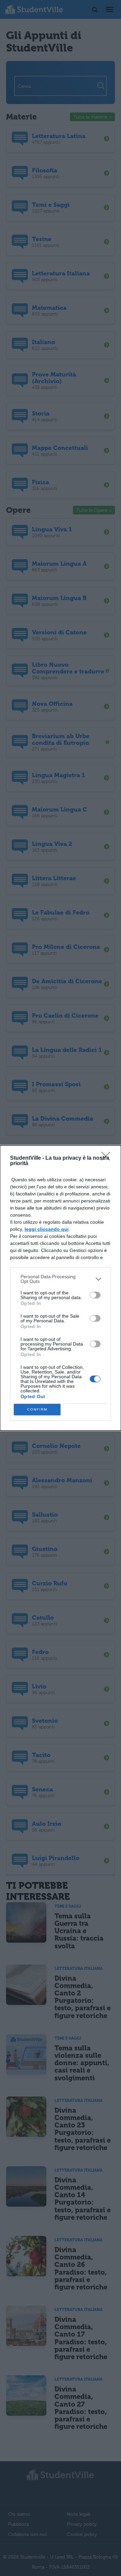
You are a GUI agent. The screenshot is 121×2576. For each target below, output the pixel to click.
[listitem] (61, 1279)
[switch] (95, 1295)
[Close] (108, 1158)
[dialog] (61, 1288)
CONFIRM (37, 1409)
